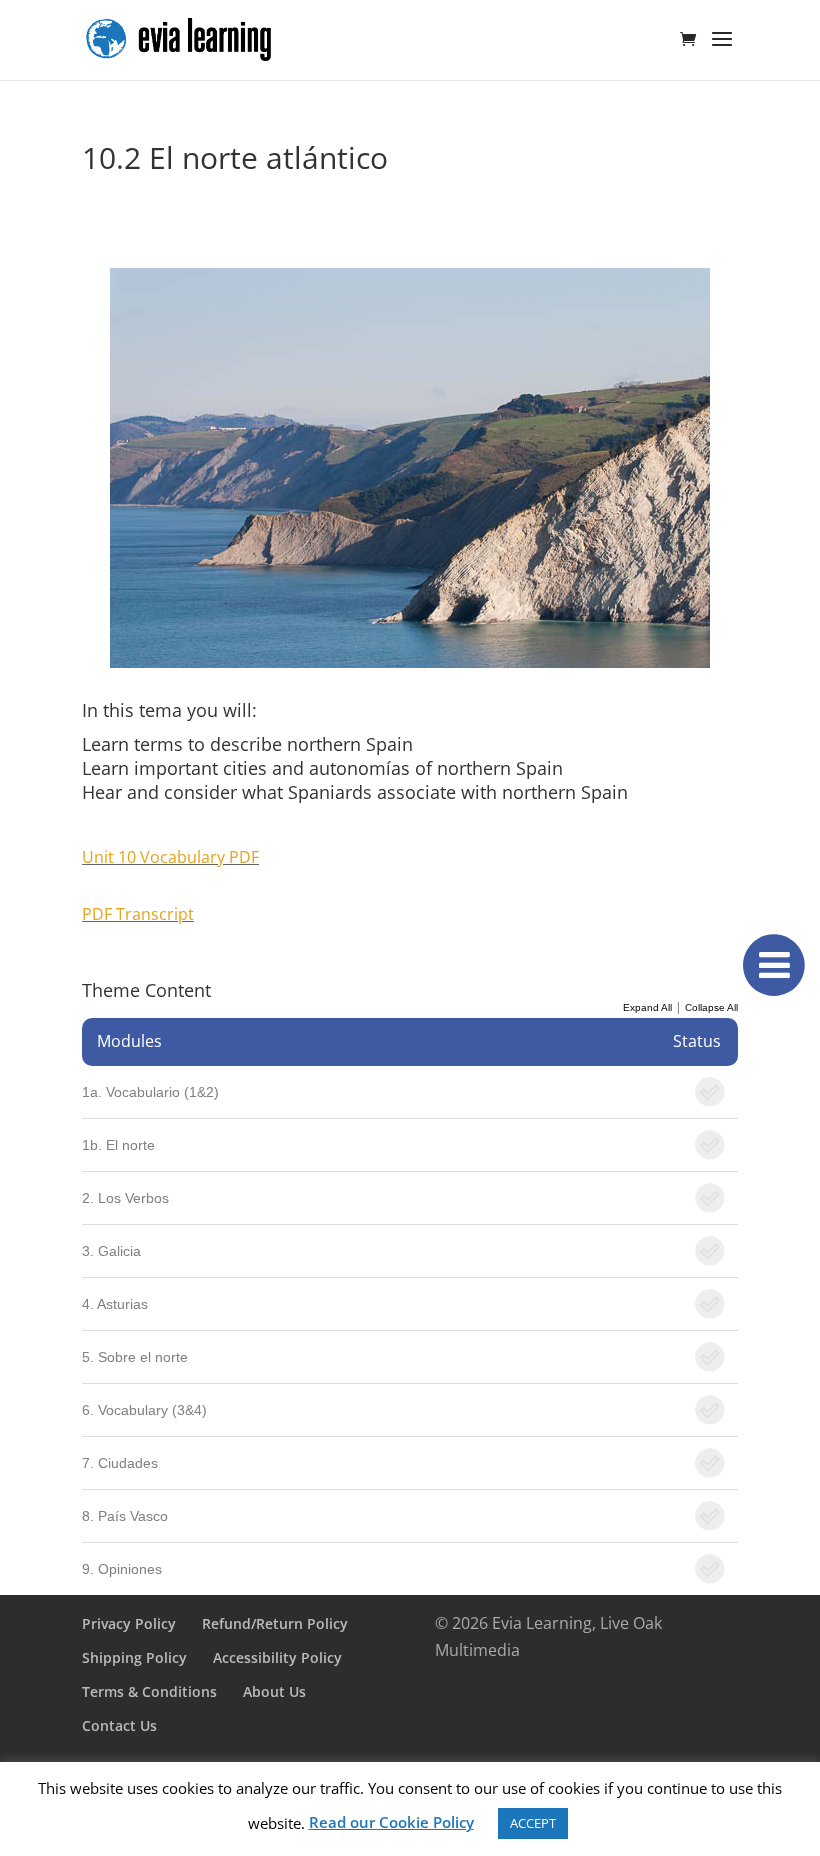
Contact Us (119, 1725)
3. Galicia (111, 1251)
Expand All (647, 1007)
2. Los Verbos (125, 1198)
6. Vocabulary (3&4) (144, 1410)
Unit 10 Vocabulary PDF (170, 857)
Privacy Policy (129, 1623)
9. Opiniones (122, 1569)
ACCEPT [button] (533, 1823)
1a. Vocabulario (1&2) (150, 1092)
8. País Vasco (125, 1516)
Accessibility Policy (277, 1657)
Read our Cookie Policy (391, 1822)
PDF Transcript (138, 914)
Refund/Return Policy (275, 1623)
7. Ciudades (120, 1463)
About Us (274, 1691)
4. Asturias (115, 1304)
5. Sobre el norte (135, 1357)
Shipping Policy (134, 1657)
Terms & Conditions (149, 1691)
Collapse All (711, 1007)
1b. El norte (118, 1145)
